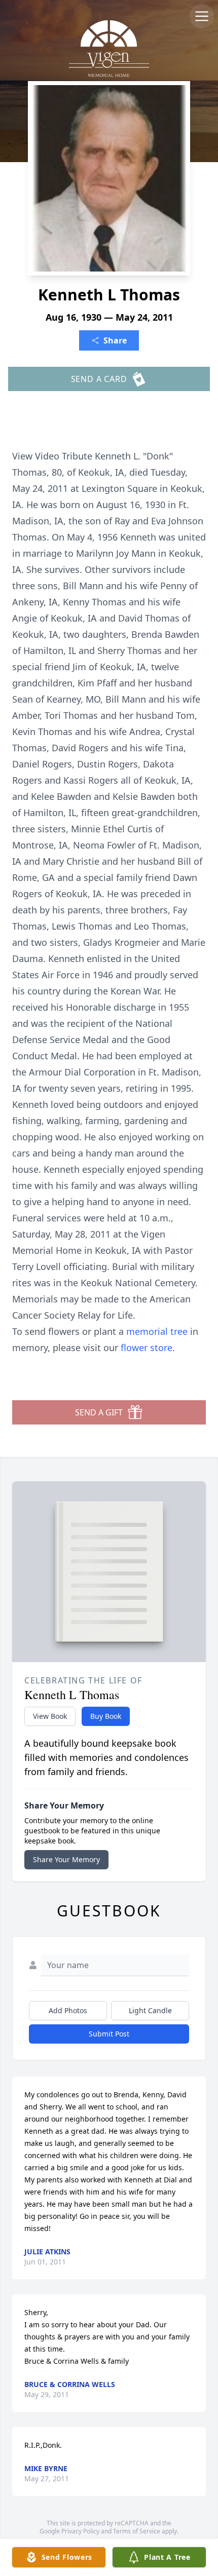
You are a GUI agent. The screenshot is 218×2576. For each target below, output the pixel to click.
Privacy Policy (80, 2531)
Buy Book (106, 1716)
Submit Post (109, 2034)
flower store (147, 1348)
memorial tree (157, 1331)
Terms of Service (137, 2531)
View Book (50, 1716)
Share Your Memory (66, 1859)
